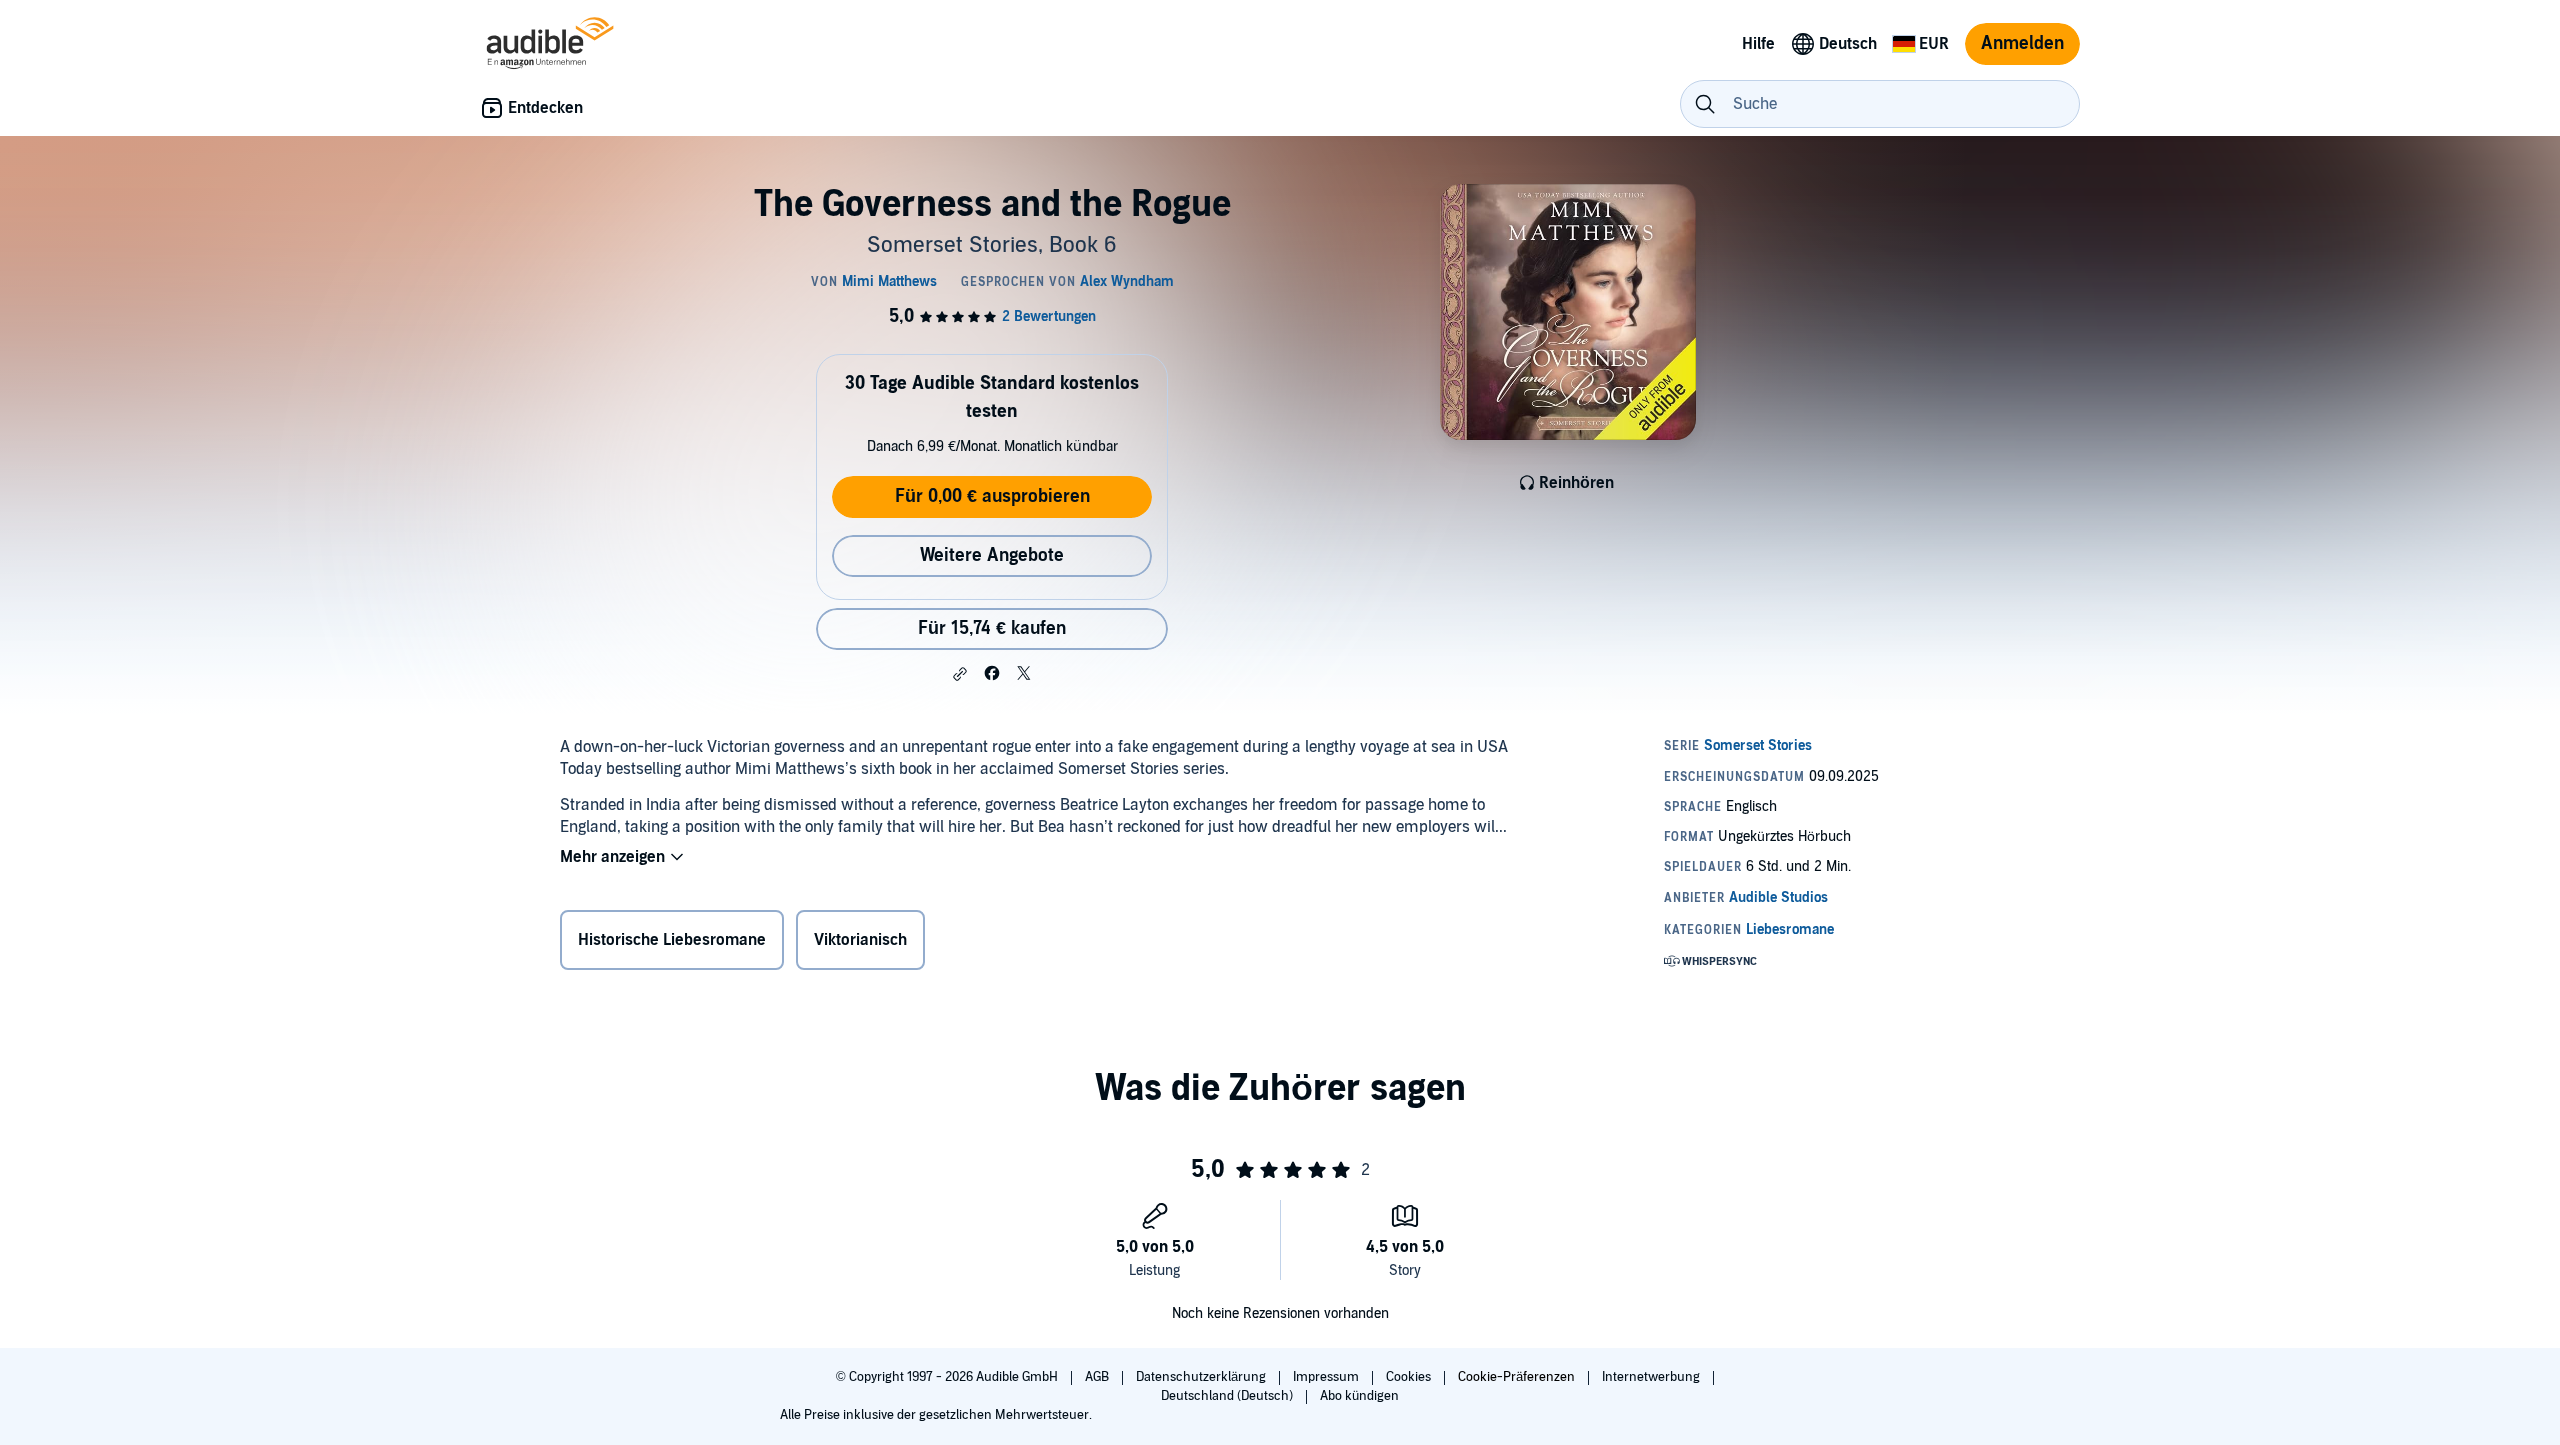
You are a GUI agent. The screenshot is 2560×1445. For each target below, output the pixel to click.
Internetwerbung (1652, 1377)
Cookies (1410, 1377)
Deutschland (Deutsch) (1228, 1396)
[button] (960, 674)
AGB (1098, 1377)
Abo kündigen (1359, 1396)
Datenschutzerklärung (1202, 1377)
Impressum (1327, 1377)
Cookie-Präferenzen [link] (1516, 1377)
